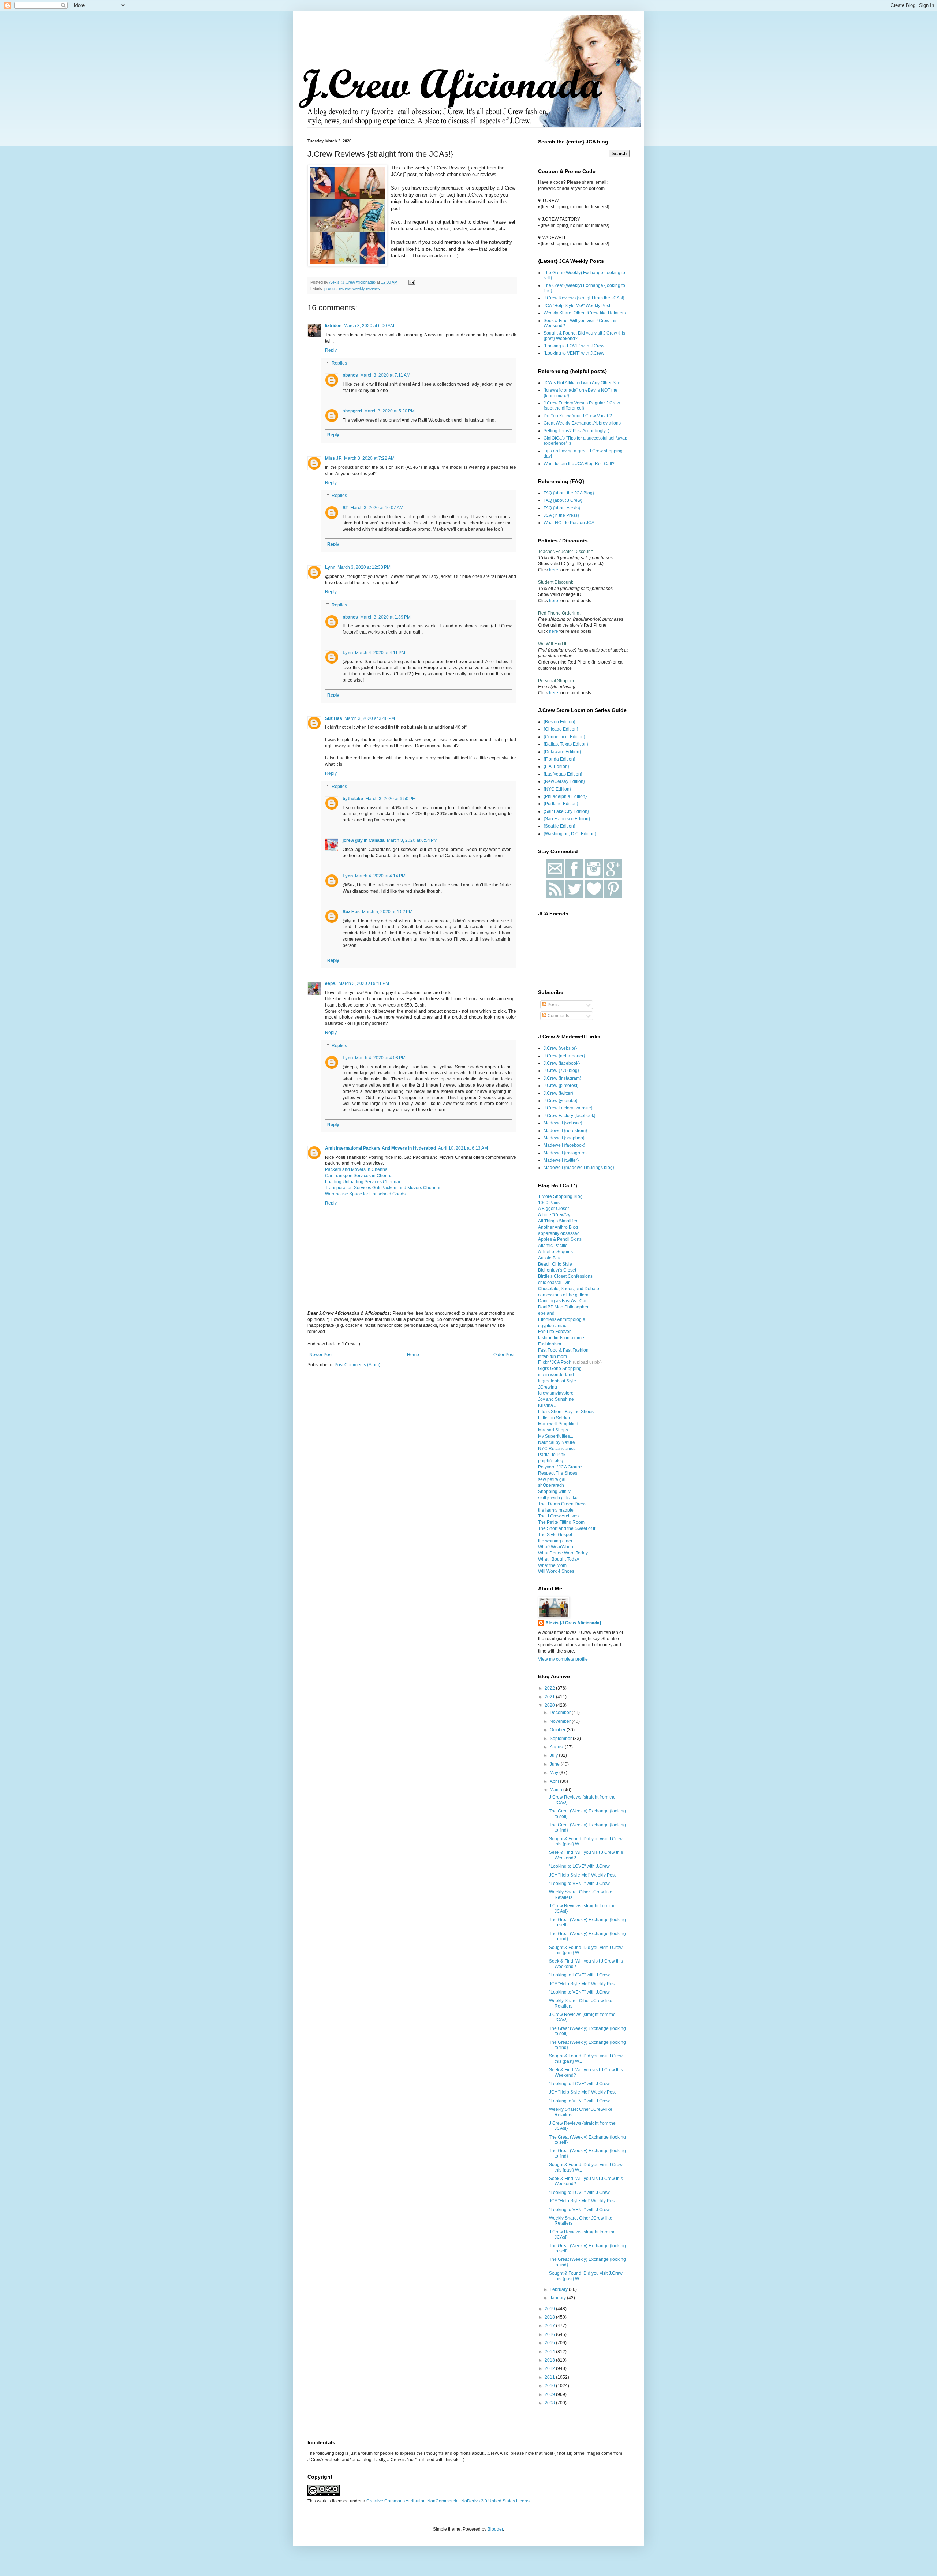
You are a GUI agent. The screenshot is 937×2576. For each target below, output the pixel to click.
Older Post (504, 1355)
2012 (550, 2368)
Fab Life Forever (554, 1332)
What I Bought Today (559, 1559)
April (555, 1781)
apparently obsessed (559, 1233)
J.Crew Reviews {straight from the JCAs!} (584, 298)
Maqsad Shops (553, 1430)
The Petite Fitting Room (561, 1522)
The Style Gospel (555, 1535)
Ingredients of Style (557, 1381)
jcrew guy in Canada (364, 840)
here (554, 570)
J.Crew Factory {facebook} (570, 1116)
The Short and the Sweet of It (567, 1528)
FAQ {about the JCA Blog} (569, 493)
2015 (550, 2343)
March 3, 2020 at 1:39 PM (385, 617)
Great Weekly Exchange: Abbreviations (582, 423)
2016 (550, 2334)
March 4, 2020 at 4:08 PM (380, 1058)
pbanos (350, 375)
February (559, 2289)
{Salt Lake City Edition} (566, 811)
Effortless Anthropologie (562, 1319)
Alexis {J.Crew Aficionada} (573, 1623)
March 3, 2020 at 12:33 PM (364, 567)
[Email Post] (411, 282)
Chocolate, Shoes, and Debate (569, 1289)
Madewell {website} (563, 1123)
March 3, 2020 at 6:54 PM (412, 840)
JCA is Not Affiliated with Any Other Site (582, 383)
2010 (550, 2386)
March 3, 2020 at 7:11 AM (385, 375)
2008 (550, 2403)
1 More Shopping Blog (560, 1196)
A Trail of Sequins (555, 1252)
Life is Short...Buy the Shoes (566, 1412)
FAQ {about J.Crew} (563, 500)
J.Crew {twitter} (558, 1093)
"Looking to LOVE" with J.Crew (574, 346)
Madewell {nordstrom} (565, 1131)
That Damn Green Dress (562, 1504)
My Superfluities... (556, 1436)
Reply (331, 350)
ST (345, 508)
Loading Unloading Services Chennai (363, 1182)
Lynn (330, 567)
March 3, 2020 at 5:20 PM (389, 411)
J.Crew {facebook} (562, 1063)
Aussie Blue (550, 1258)
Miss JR (333, 458)
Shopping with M (555, 1492)
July (554, 1755)
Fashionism (550, 1344)
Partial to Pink (552, 1455)
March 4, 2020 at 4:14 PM (380, 876)
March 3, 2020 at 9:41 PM (364, 983)
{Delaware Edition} (562, 752)
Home (413, 1355)
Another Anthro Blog (558, 1227)
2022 (550, 1688)
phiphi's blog (551, 1461)
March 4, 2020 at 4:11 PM (380, 653)
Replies (339, 363)
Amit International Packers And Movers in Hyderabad (380, 1148)
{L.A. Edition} (556, 766)
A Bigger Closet (553, 1209)
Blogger (495, 2529)
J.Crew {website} (560, 1048)
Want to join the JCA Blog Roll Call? (579, 464)
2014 (550, 2352)
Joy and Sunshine (556, 1399)
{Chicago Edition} (561, 729)
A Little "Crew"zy (554, 1215)
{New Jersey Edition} (564, 781)
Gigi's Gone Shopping (560, 1369)
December (561, 1713)
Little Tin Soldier (554, 1418)
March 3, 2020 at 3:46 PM (370, 718)
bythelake (353, 799)
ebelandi (547, 1313)
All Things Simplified (558, 1221)
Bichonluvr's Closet (557, 1270)
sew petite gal (552, 1479)
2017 (550, 2326)
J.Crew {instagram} (562, 1078)
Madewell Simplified (558, 1424)
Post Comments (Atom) (357, 1365)
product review (337, 288)
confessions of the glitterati (564, 1295)
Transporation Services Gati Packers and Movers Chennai (383, 1188)
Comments (558, 1016)
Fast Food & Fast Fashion (563, 1350)
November (561, 1721)
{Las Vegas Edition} (563, 774)
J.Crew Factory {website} (568, 1108)
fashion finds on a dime (561, 1338)
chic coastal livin (554, 1283)
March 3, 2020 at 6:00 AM (369, 326)
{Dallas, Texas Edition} (566, 744)
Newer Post (321, 1355)
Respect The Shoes (558, 1473)
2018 (550, 2317)
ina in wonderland (556, 1375)
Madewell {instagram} (565, 1153)
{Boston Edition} (559, 722)
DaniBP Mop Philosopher (563, 1307)
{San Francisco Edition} (567, 819)
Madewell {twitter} (561, 1160)
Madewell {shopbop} (564, 1138)
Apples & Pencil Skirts (560, 1239)
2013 (550, 2360)
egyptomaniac (552, 1326)
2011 (550, 2377)
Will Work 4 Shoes (556, 1571)
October (558, 1730)
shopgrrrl (352, 411)
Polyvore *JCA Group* (560, 1467)
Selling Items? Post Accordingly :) (576, 431)
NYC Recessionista (557, 1449)
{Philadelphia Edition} (565, 796)
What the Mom (552, 1565)
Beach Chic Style (555, 1264)
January (558, 2298)
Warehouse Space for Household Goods (365, 1194)
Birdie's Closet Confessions (565, 1276)
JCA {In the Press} (561, 515)
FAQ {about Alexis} (562, 508)
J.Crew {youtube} (561, 1101)
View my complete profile (563, 1659)
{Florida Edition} (559, 759)
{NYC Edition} (557, 789)
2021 (550, 1697)
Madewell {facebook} (564, 1145)
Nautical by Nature (557, 1442)
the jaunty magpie (556, 1510)
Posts (553, 1005)
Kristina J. (548, 1405)
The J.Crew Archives (558, 1516)
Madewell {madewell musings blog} (579, 1168)
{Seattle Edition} (559, 826)
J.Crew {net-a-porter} (564, 1056)
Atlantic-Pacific (553, 1246)
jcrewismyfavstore (556, 1393)
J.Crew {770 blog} (561, 1071)
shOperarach (551, 1485)
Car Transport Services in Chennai (359, 1176)
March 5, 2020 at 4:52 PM (387, 912)
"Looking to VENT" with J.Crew (574, 353)
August (557, 1747)
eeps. (331, 983)
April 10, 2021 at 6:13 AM (463, 1148)
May (555, 1773)
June (555, 1764)
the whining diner (555, 1541)
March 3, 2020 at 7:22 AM (369, 458)
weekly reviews (366, 288)
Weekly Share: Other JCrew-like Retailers (585, 313)
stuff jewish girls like (558, 1498)
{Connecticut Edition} (564, 737)
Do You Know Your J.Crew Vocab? (578, 416)
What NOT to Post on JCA (569, 523)
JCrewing (548, 1387)
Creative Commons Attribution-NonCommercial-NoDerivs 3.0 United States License (449, 2501)
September (561, 1739)
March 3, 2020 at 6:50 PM (391, 799)
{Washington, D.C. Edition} (570, 834)
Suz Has (334, 718)
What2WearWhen (556, 1547)
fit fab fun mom (553, 1356)
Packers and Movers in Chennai (357, 1169)
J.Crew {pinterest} (561, 1086)
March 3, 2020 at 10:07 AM (377, 508)
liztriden (333, 326)
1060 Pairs (549, 1203)
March (557, 1790)
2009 (550, 2394)
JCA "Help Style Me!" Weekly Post (577, 306)
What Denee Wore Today (563, 1553)
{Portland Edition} (561, 804)
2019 (550, 2309)
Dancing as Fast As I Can (563, 1301)
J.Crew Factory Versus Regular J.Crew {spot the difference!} (582, 406)
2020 (550, 1705)
